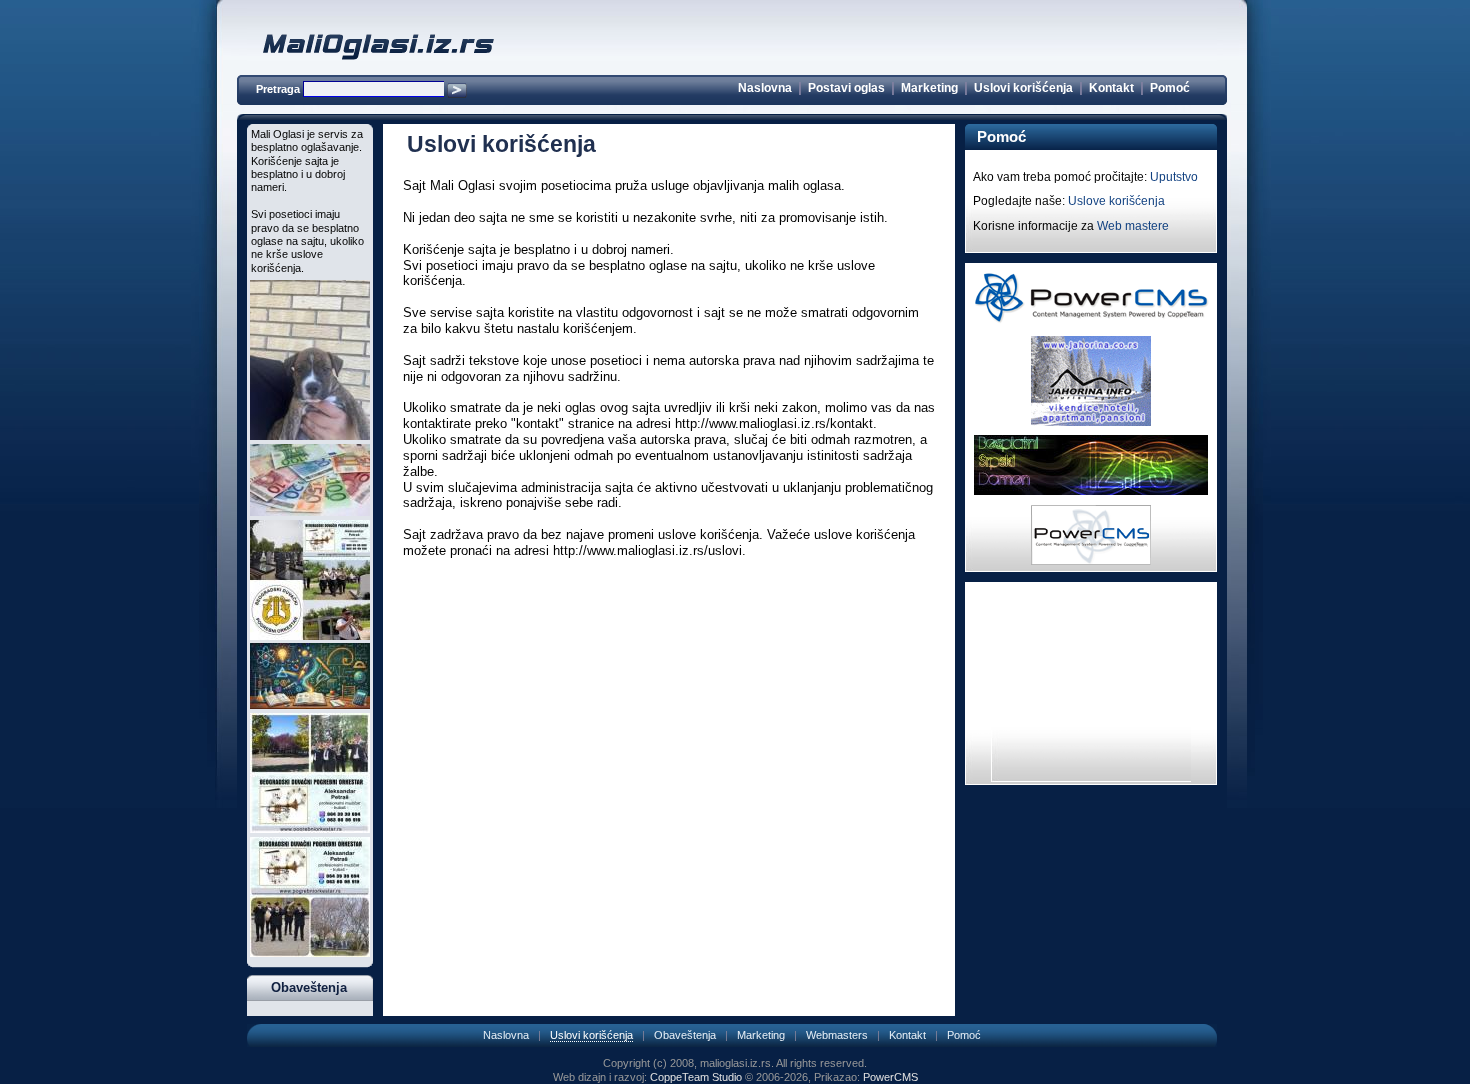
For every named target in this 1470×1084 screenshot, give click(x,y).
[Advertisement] (669, 595)
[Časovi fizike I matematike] (310, 705)
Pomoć (1170, 88)
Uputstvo (1174, 177)
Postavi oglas (846, 88)
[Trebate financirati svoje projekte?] (310, 512)
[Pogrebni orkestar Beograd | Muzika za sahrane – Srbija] (310, 636)
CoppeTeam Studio (696, 1077)
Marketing (929, 88)
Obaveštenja (685, 1035)
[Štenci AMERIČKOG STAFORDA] (310, 436)
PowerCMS (890, 1077)
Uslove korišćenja (1116, 201)
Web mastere (1133, 226)
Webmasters (837, 1035)
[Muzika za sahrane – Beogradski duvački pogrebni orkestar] (310, 829)
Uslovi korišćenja (1023, 88)
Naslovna (765, 88)
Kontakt (1111, 88)
